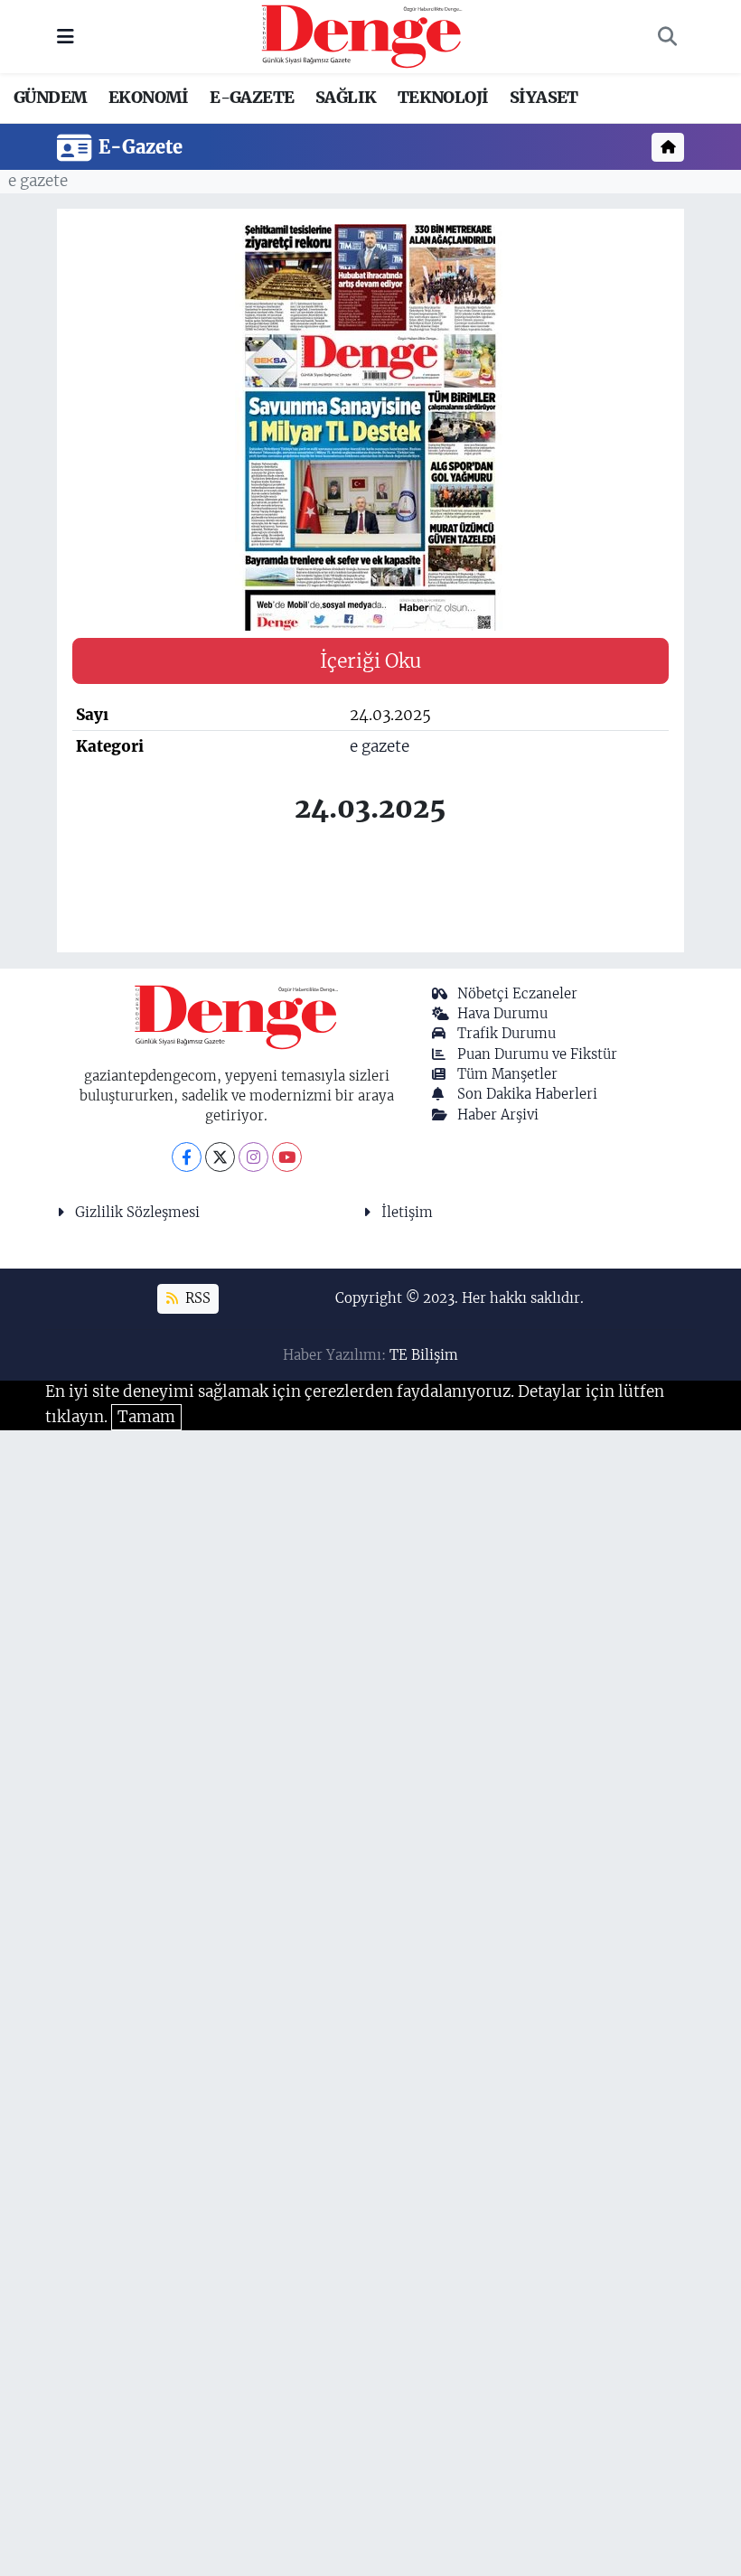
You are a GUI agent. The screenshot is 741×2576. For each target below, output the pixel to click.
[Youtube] (287, 1157)
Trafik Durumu (507, 1033)
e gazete (38, 181)
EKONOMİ (149, 97)
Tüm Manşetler (507, 1074)
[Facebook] (187, 1157)
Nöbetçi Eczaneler (517, 993)
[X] (220, 1157)
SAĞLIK (346, 97)
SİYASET (544, 97)
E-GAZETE (252, 97)
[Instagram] (253, 1157)
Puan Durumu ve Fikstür (537, 1054)
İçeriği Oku (370, 661)
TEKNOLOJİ (443, 97)
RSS (196, 1298)
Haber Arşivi (498, 1115)
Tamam (146, 1417)
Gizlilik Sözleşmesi (137, 1212)
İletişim (407, 1212)
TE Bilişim (424, 1355)
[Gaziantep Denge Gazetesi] (362, 35)
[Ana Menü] (66, 36)
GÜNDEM (50, 97)
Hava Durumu (502, 1013)
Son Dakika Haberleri (527, 1094)
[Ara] (667, 37)
